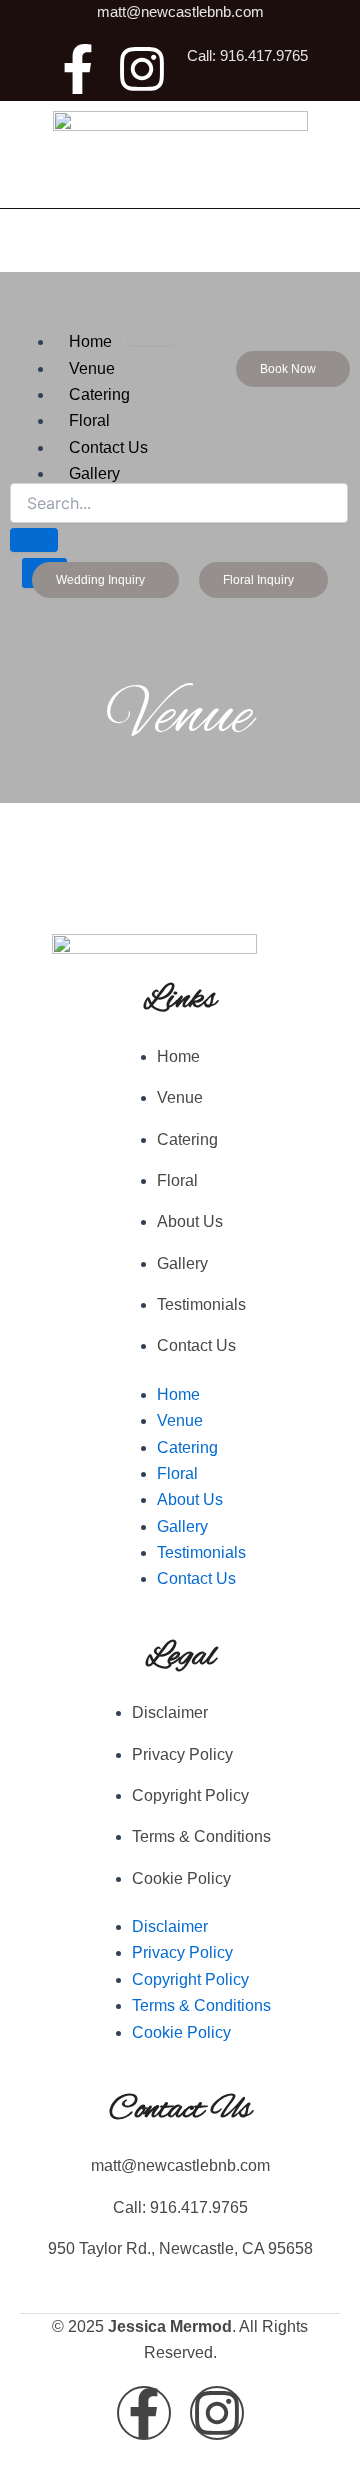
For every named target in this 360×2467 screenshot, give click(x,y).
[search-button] (34, 540)
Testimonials (201, 1304)
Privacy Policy (182, 1754)
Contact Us (196, 1345)
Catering (99, 394)
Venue (92, 368)
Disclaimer (170, 1712)
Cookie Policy (181, 1878)
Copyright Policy (190, 1795)
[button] (293, 369)
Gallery (182, 1263)
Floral (89, 420)
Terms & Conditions (201, 1836)
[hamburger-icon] (150, 337)
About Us (190, 1221)
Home (90, 341)
